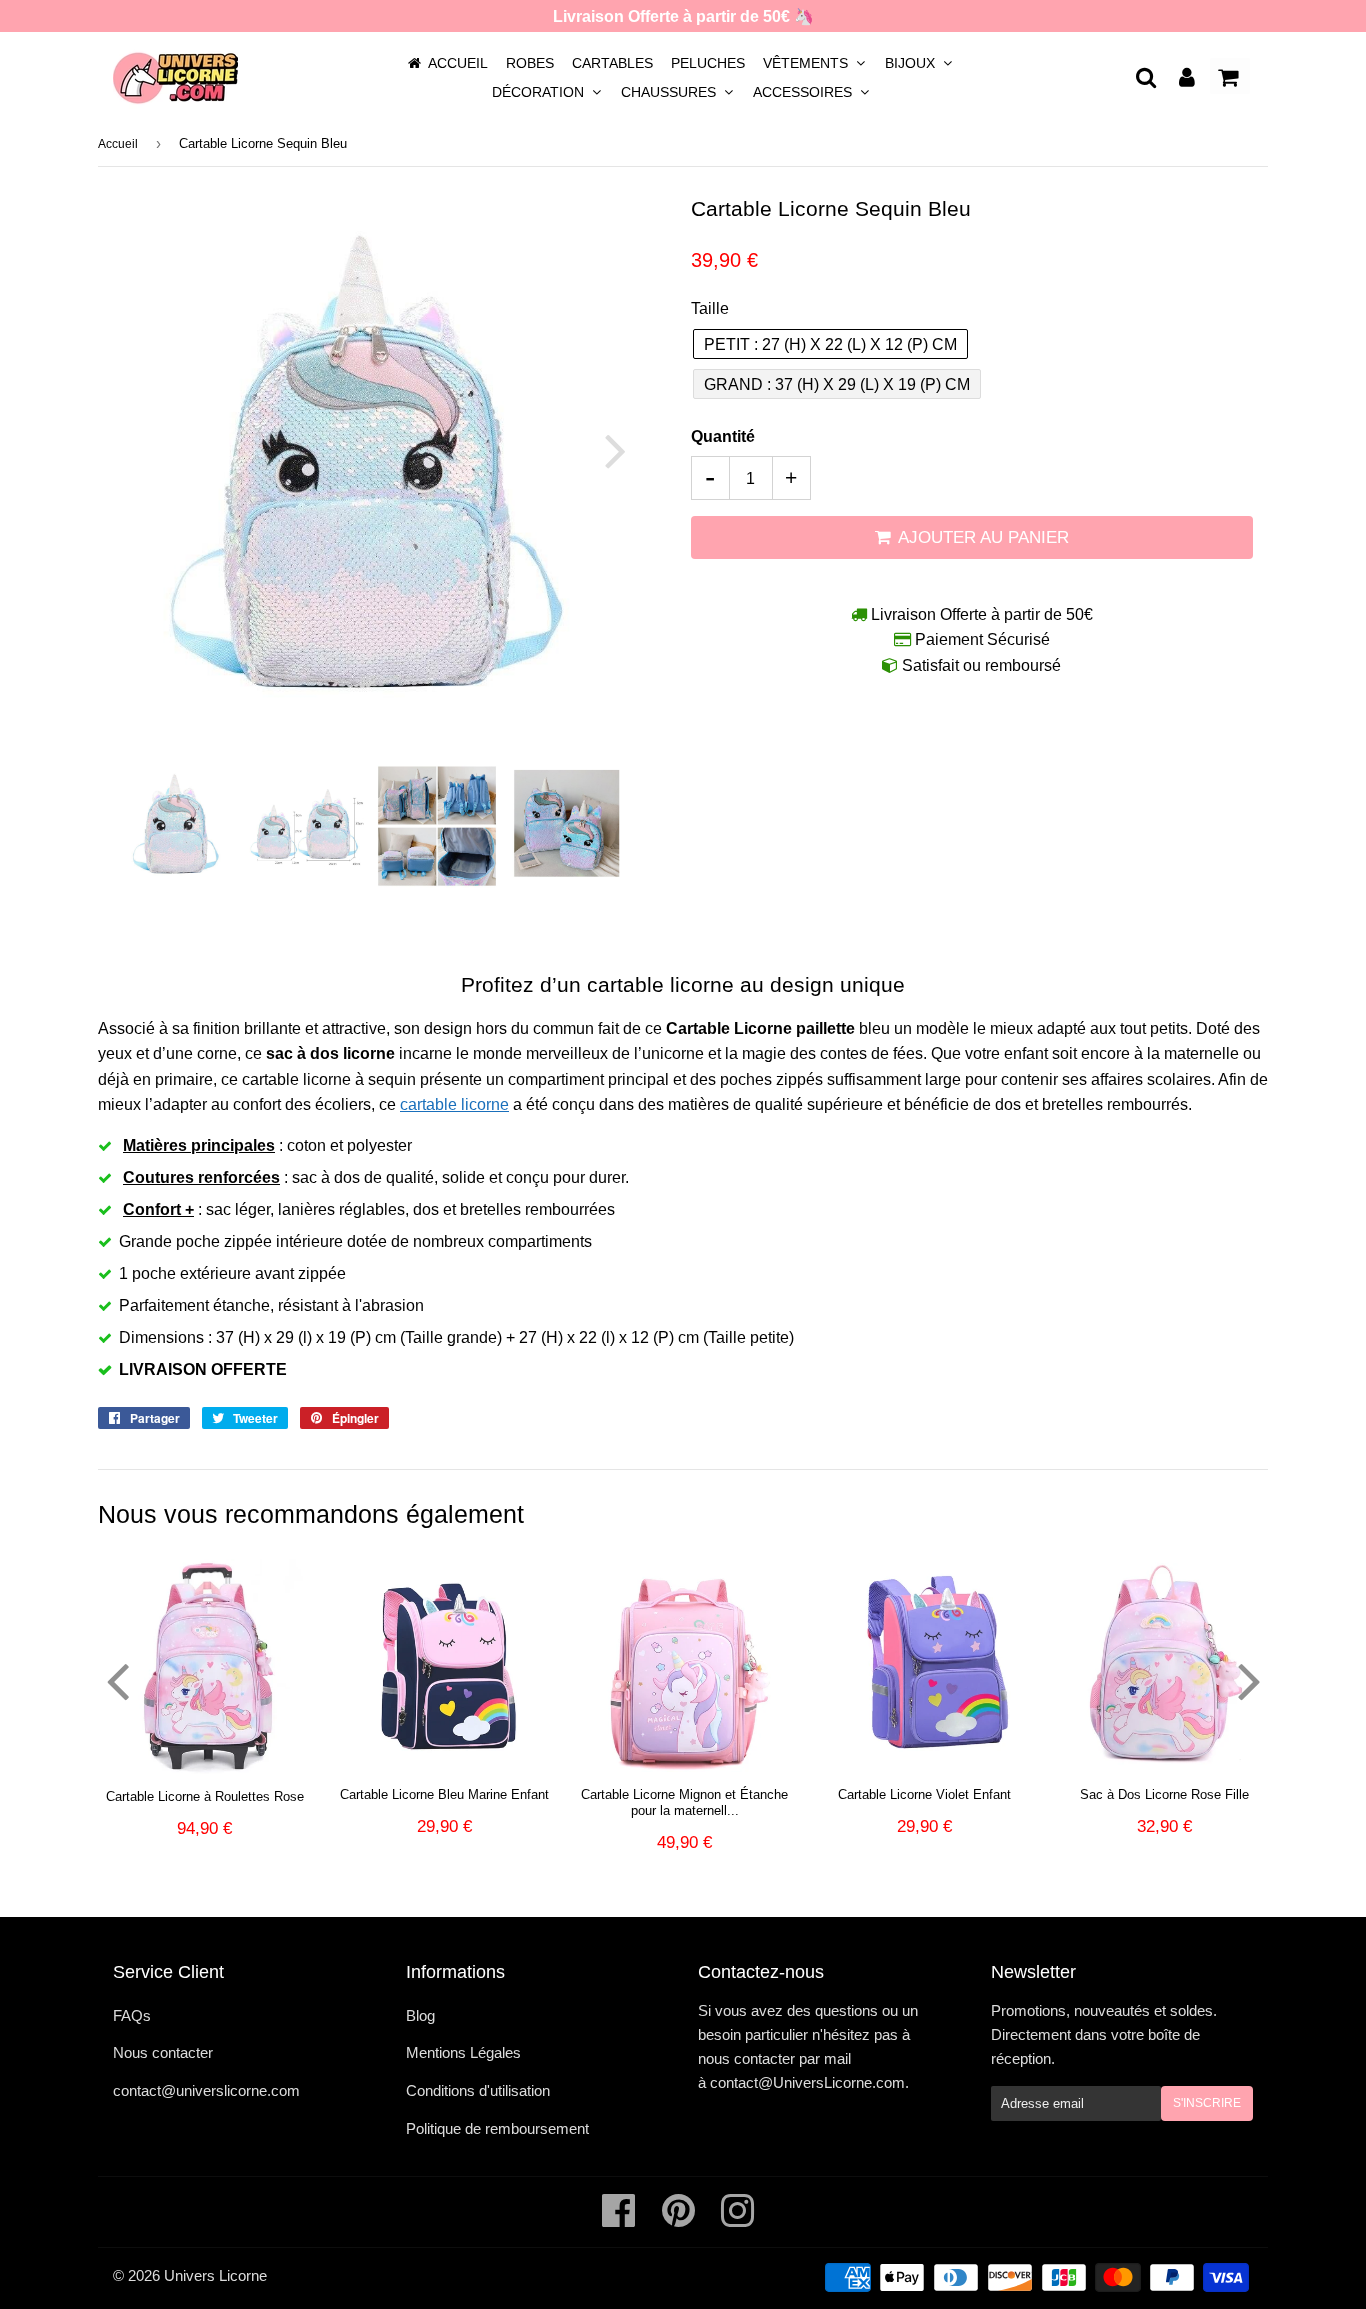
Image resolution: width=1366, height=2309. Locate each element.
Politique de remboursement (497, 2128)
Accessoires (804, 92)
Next (603, 450)
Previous (140, 450)
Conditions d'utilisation (478, 2090)
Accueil (458, 63)
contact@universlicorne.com (206, 2090)
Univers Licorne (215, 2275)
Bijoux (912, 63)
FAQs (132, 2015)
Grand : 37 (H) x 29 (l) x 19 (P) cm (837, 384)
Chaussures (670, 92)
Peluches (708, 63)
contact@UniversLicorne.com (807, 2082)
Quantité (723, 436)
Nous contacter (163, 2052)
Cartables (612, 63)
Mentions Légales (463, 2052)
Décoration (540, 92)
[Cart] (1230, 76)
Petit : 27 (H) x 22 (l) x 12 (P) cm (830, 344)
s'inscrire (1207, 2103)
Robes (530, 63)
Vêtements (807, 63)
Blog (420, 2015)
